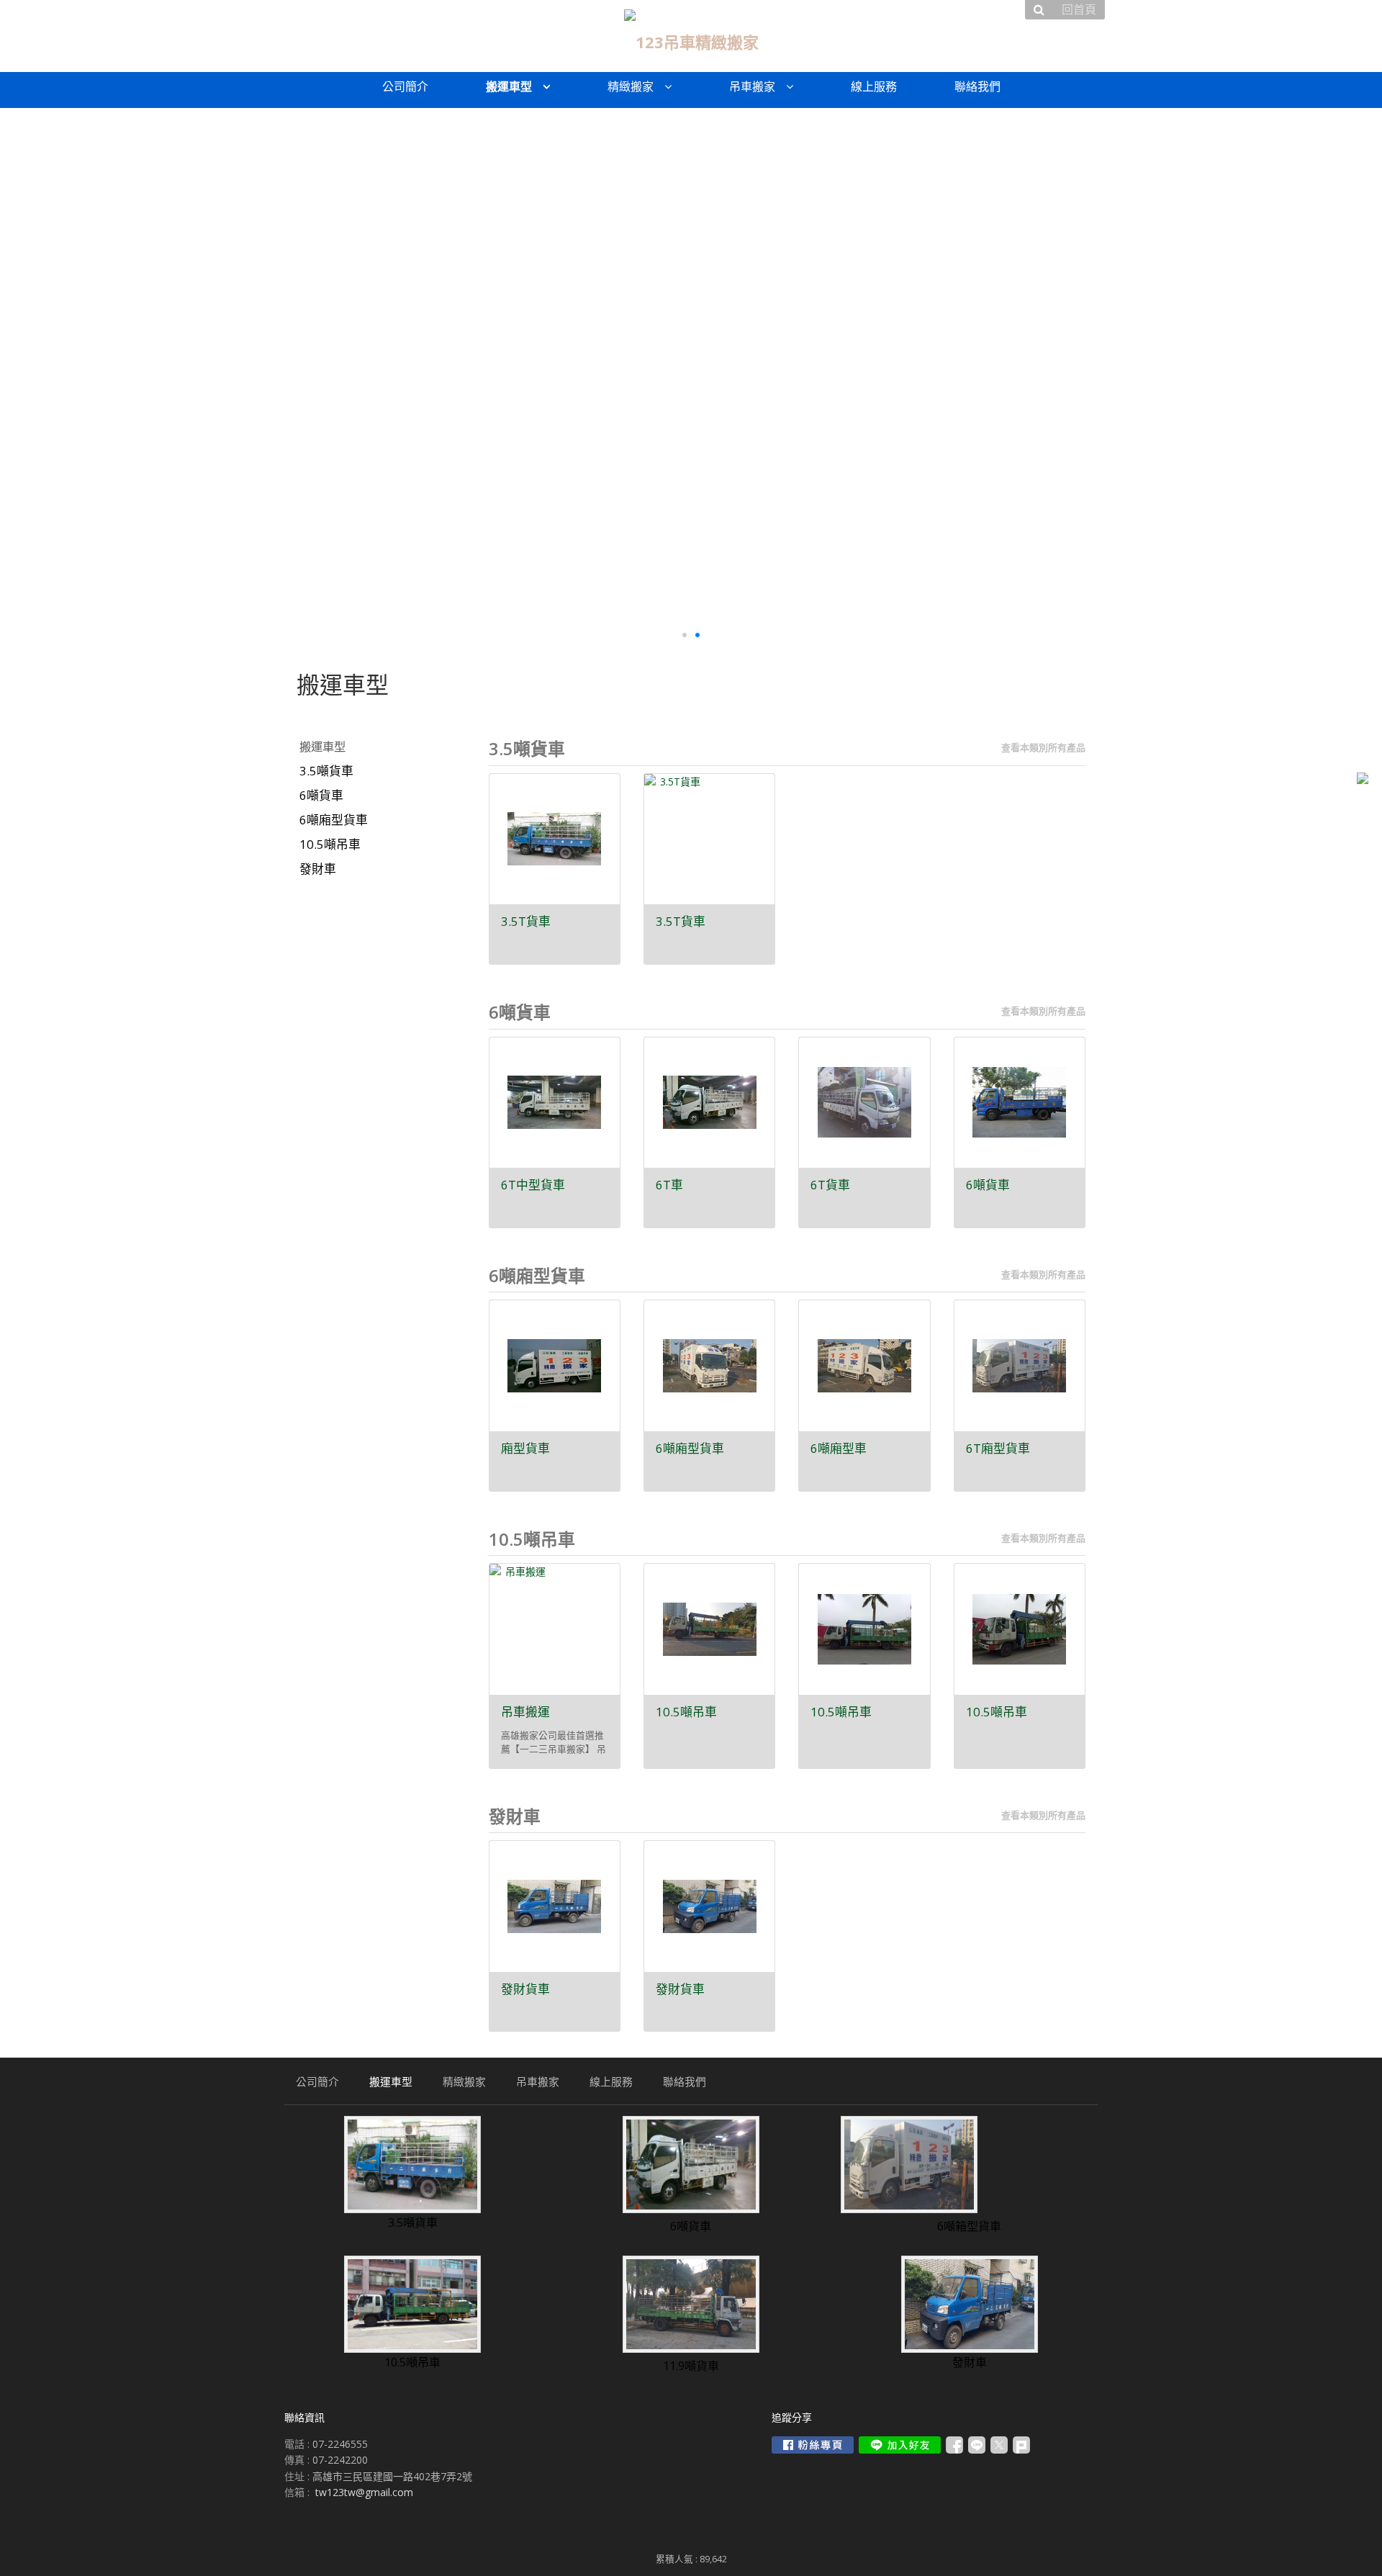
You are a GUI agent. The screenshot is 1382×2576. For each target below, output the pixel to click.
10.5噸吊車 (330, 844)
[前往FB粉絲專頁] (813, 2445)
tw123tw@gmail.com (364, 2492)
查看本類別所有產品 (1043, 747)
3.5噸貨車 (326, 771)
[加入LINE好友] (900, 2445)
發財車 (318, 869)
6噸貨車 (321, 795)
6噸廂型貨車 (334, 820)
